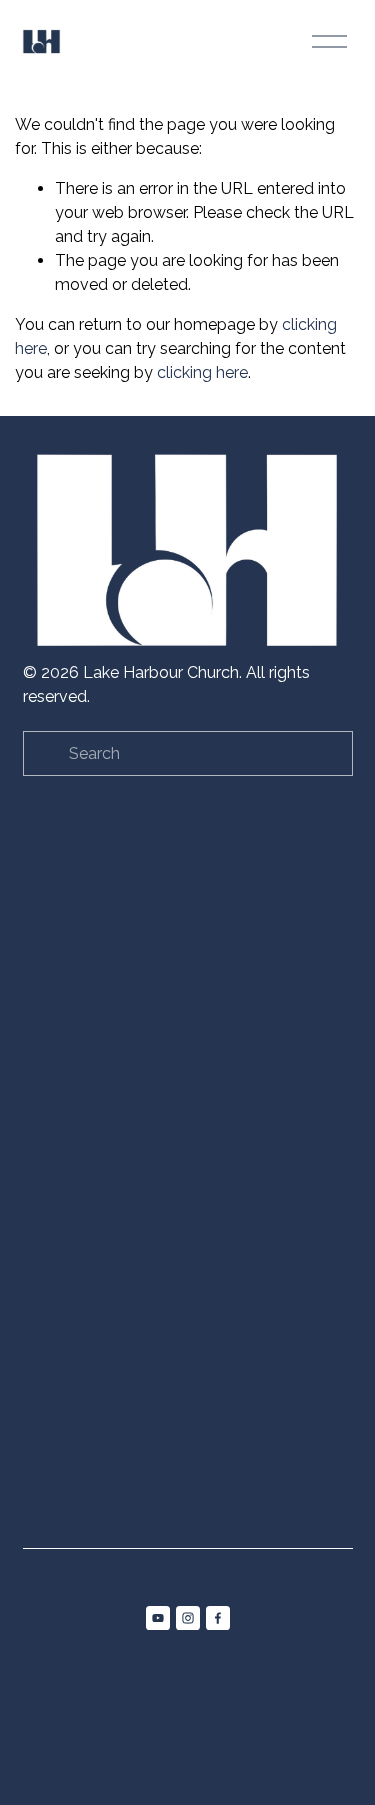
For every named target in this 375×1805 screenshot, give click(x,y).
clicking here (202, 372)
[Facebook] (218, 1618)
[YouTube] (158, 1618)
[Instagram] (188, 1618)
